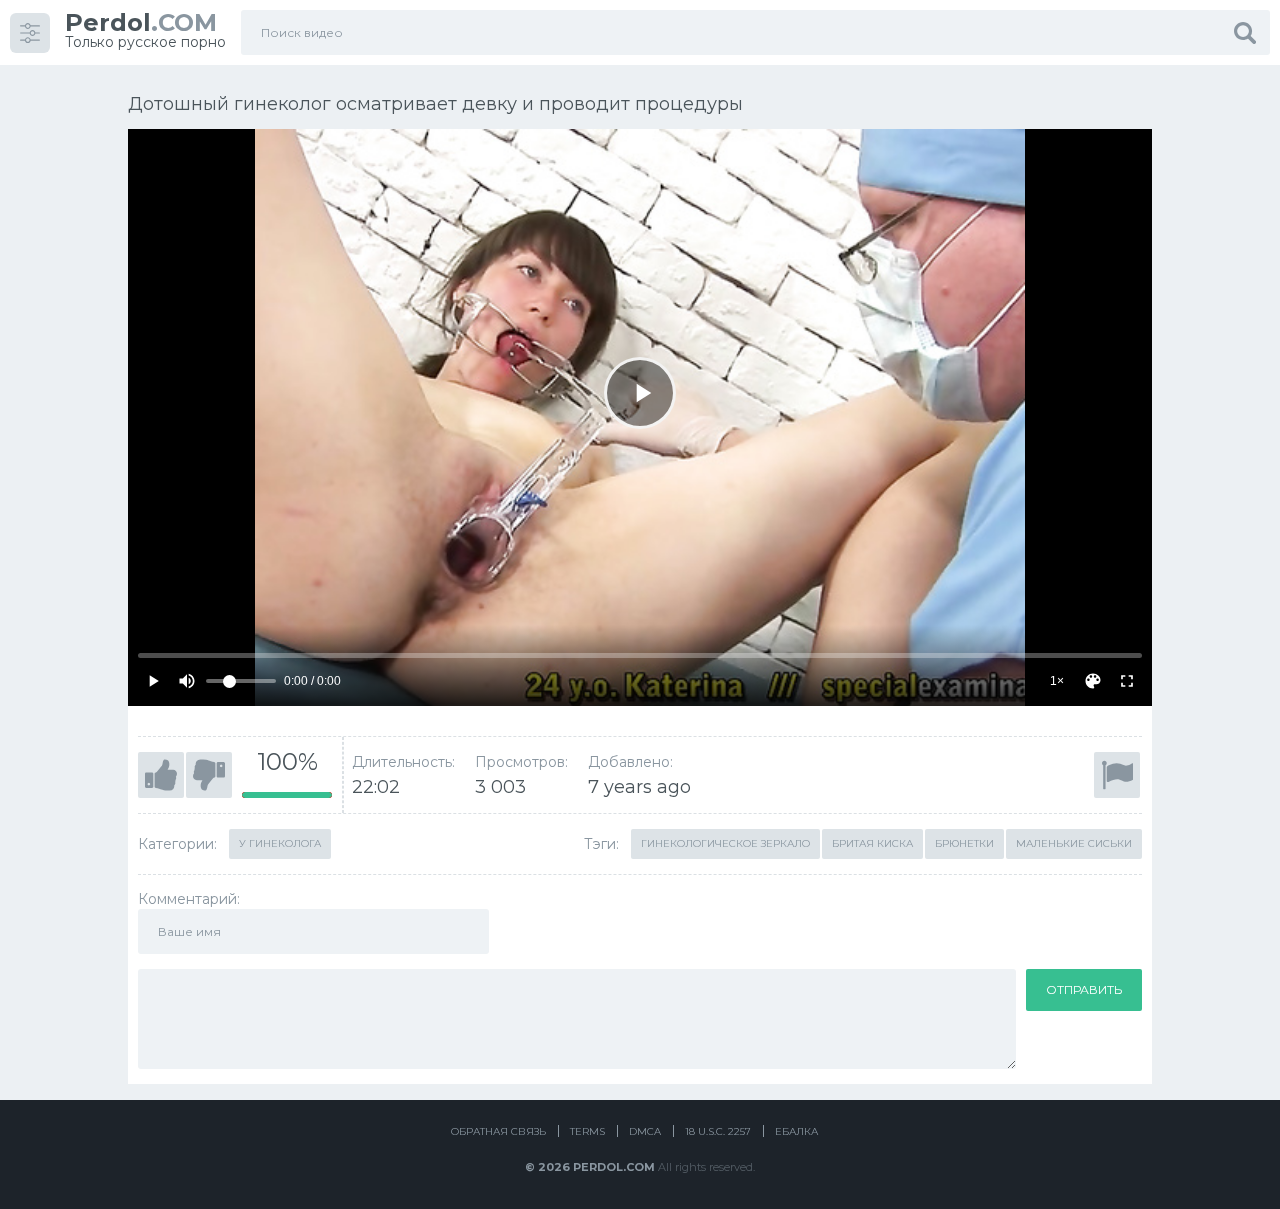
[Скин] (1093, 681)
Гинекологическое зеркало (725, 843)
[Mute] (187, 681)
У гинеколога (280, 843)
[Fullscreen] (1127, 681)
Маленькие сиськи (1074, 843)
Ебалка (796, 1131)
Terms (587, 1131)
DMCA (645, 1131)
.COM (141, 22)
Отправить (1084, 989)
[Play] (640, 393)
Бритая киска (872, 843)
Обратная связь (498, 1131)
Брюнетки (964, 843)
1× (1057, 681)
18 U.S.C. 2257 (718, 1131)
